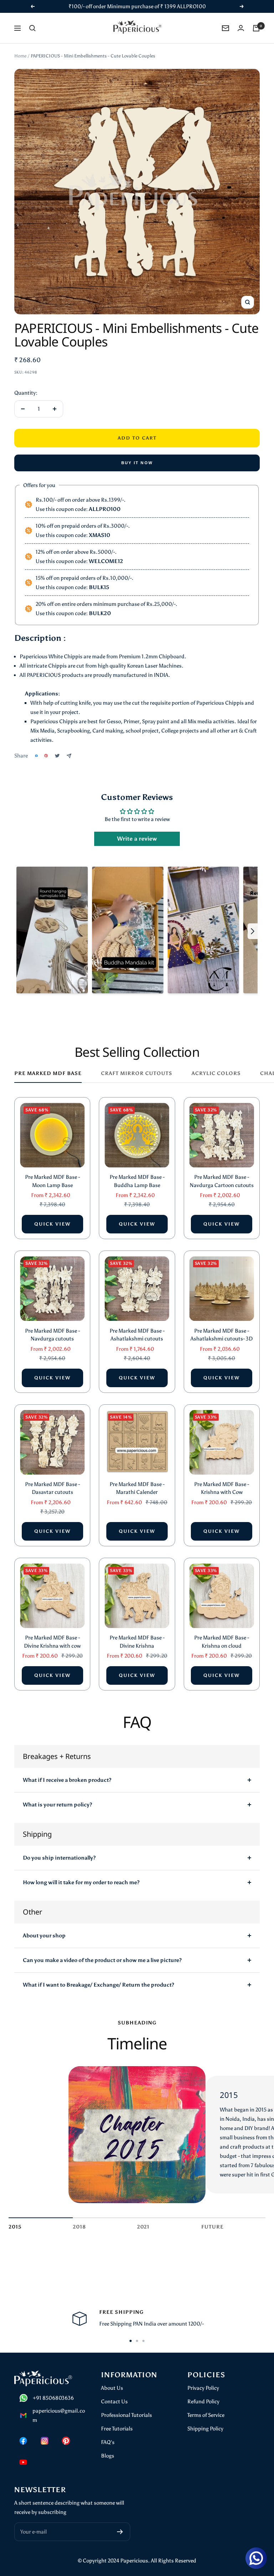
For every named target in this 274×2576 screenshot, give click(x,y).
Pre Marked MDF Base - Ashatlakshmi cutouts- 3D (222, 1335)
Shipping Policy (205, 2429)
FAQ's (108, 2442)
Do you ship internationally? (59, 1858)
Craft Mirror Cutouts (137, 1073)
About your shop (44, 1936)
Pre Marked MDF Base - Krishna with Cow (222, 1488)
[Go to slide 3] (143, 2341)
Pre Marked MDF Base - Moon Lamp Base (52, 1181)
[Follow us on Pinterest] (66, 2441)
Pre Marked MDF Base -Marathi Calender (137, 1488)
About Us (112, 2388)
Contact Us (114, 2402)
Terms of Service (206, 2415)
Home (20, 56)
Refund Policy (203, 2402)
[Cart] (256, 28)
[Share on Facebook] (36, 756)
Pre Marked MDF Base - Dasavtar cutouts (52, 1488)
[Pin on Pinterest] (46, 756)
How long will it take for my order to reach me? (81, 1882)
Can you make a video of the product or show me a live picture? (102, 1960)
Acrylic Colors (216, 1073)
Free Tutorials (117, 2429)
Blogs (108, 2456)
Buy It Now (137, 463)
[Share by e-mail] (69, 756)
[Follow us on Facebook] (23, 2441)
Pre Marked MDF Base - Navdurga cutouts (52, 1335)
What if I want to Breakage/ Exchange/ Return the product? (98, 1985)
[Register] (120, 2532)
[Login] (241, 28)
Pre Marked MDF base (48, 1073)
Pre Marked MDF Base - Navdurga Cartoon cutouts (222, 1181)
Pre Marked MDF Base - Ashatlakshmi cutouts (137, 1335)
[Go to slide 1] (131, 2341)
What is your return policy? (57, 1805)
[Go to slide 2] (137, 2341)
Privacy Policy (203, 2388)
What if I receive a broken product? (67, 1780)
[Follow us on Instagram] (45, 2441)
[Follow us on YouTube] (23, 2462)
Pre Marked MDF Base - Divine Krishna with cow (52, 1642)
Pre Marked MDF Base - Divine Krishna (137, 1642)
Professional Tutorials (126, 2415)
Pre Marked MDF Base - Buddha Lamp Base (137, 1181)
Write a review (137, 839)
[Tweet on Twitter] (57, 756)
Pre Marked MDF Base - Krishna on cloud (222, 1642)
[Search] (32, 28)
